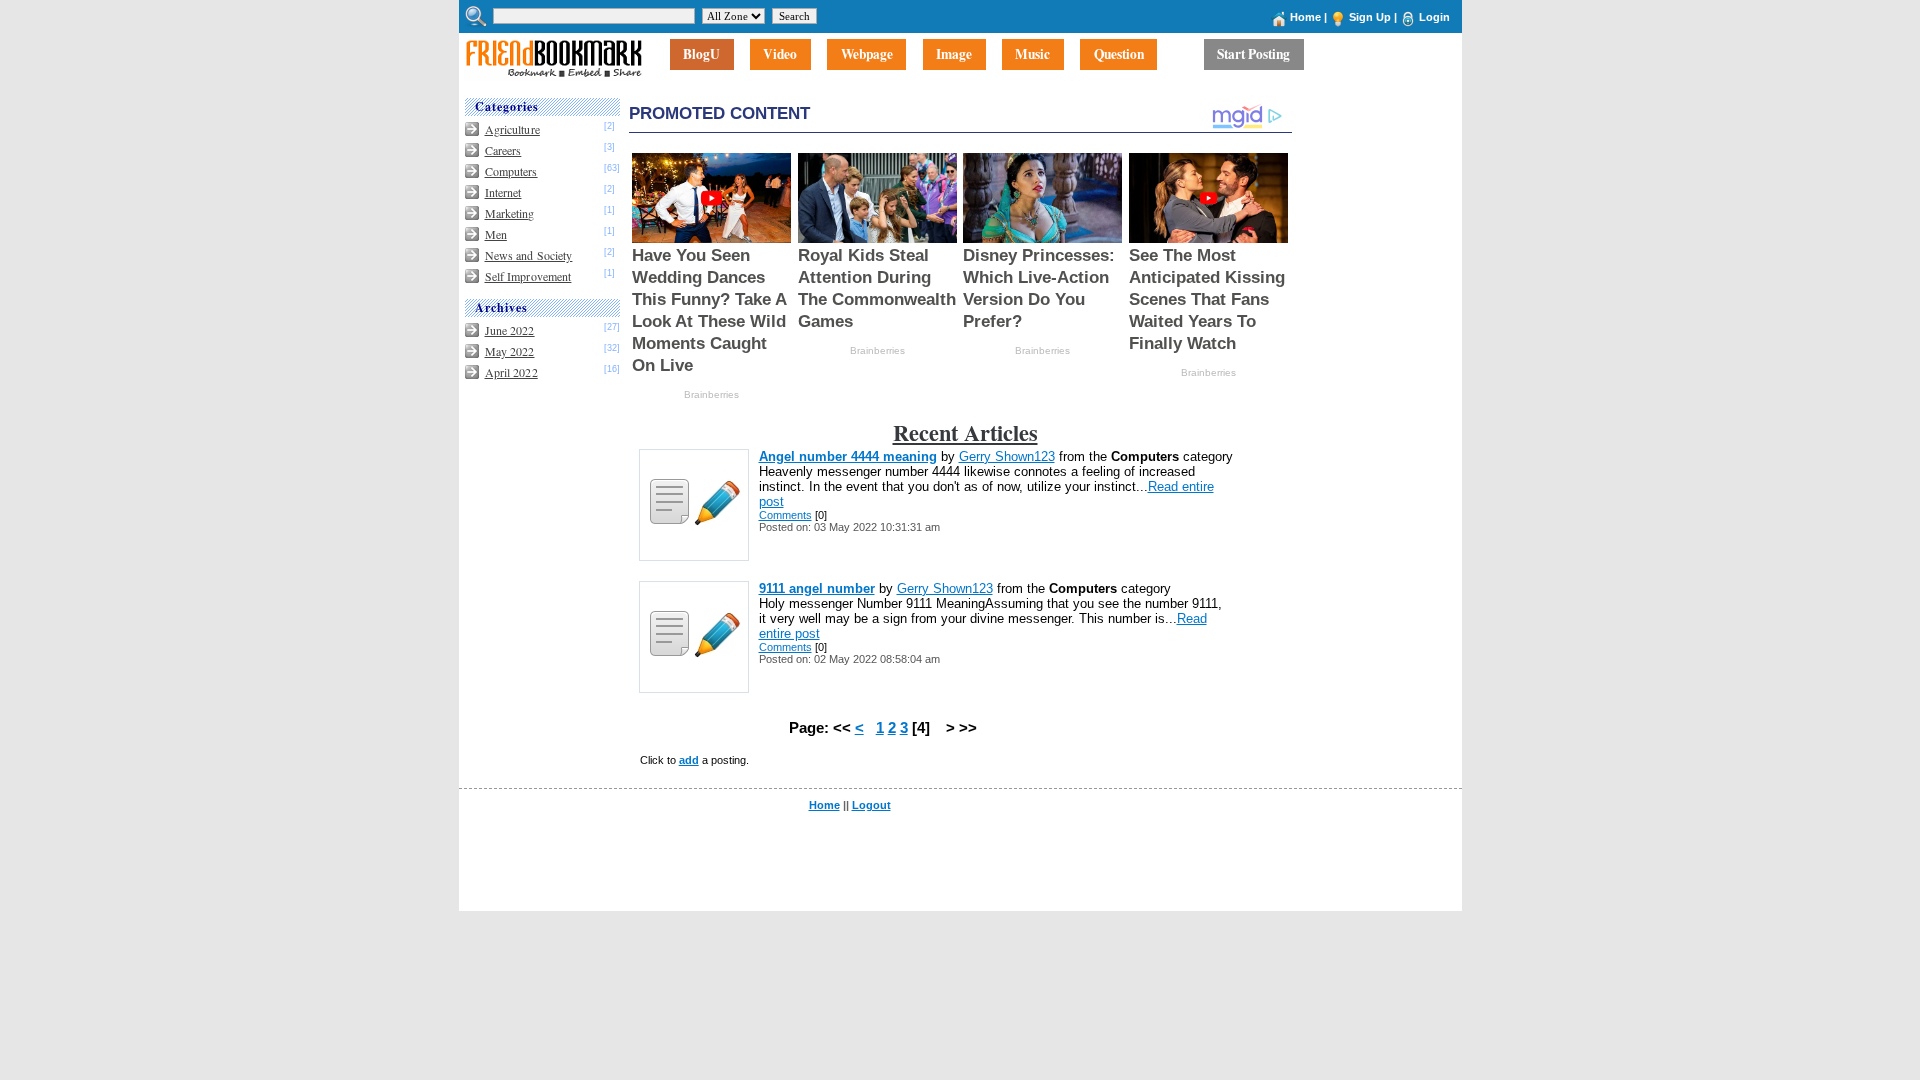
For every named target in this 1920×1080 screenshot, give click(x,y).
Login (1434, 17)
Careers (503, 150)
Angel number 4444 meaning (848, 456)
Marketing (510, 213)
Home (1305, 17)
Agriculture (512, 129)
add (689, 760)
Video (780, 55)
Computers (511, 171)
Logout (871, 805)
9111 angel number (817, 588)
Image (954, 55)
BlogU (701, 55)
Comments (785, 515)
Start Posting (1253, 55)
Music (1032, 55)
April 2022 (511, 372)
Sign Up (1370, 17)
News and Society (529, 255)
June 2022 (510, 330)
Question (1119, 55)
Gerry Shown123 (1007, 456)
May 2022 (510, 351)
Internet (503, 192)
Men (496, 234)
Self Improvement (528, 276)
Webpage (867, 55)
